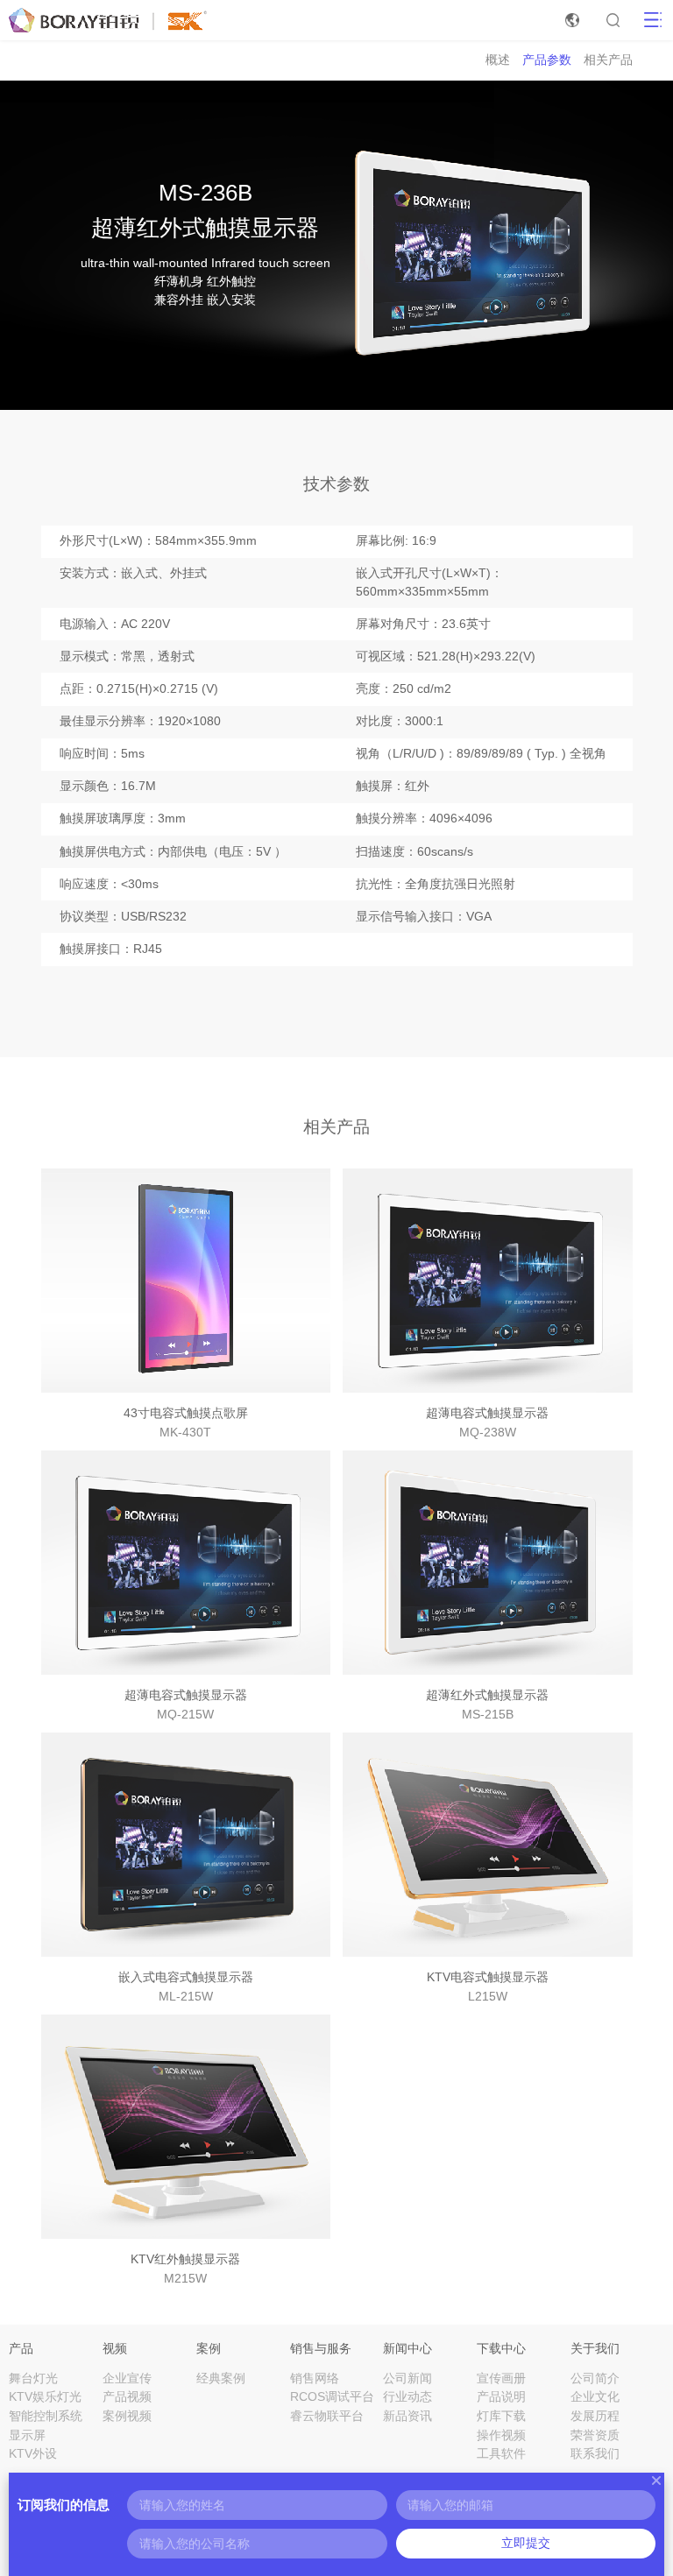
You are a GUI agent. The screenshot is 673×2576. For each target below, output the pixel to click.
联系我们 (595, 2454)
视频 (115, 2348)
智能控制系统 (46, 2416)
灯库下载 (501, 2416)
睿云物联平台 (327, 2416)
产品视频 (127, 2397)
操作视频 (501, 2435)
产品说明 (501, 2397)
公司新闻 (407, 2378)
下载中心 (501, 2348)
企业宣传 (127, 2378)
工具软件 (501, 2454)
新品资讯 (407, 2416)
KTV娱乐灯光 (45, 2397)
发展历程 (595, 2416)
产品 (21, 2348)
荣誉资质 (595, 2435)
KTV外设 (33, 2454)
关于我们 (595, 2348)
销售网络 (315, 2378)
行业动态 (407, 2397)
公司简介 (595, 2378)
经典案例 (221, 2378)
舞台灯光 (33, 2378)
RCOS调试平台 (332, 2397)
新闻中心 (407, 2348)
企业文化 (595, 2397)
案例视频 (127, 2416)
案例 (209, 2348)
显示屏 (27, 2435)
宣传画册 (501, 2378)
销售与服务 (321, 2348)
